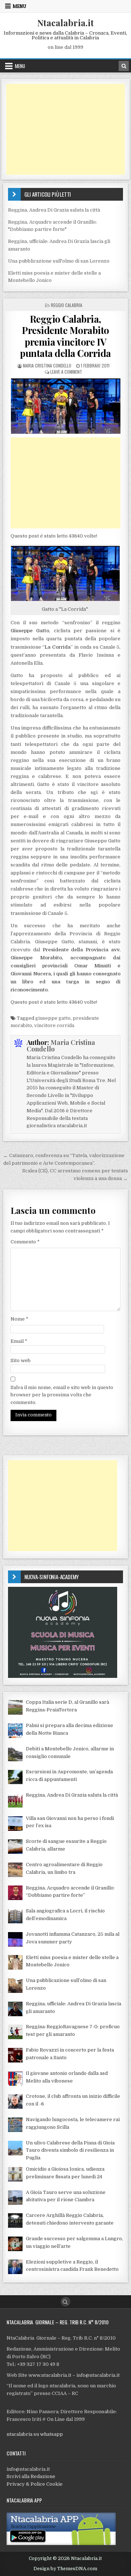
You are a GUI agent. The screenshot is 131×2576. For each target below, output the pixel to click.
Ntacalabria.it (65, 23)
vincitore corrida (54, 1025)
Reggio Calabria (67, 305)
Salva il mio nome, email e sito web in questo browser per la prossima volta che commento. (62, 1395)
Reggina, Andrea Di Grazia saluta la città (54, 210)
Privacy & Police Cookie (35, 2484)
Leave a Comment (66, 372)
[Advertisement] (66, 129)
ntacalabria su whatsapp (35, 2434)
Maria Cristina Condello (47, 365)
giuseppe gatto (53, 1018)
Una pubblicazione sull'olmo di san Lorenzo (59, 261)
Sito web (21, 1360)
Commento (25, 1242)
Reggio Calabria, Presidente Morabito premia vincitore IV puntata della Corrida (65, 336)
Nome (19, 1319)
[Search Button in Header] (124, 66)
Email (19, 1341)
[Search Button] (65, 2302)
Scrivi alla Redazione (31, 2476)
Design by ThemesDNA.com (65, 2569)
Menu (19, 6)
